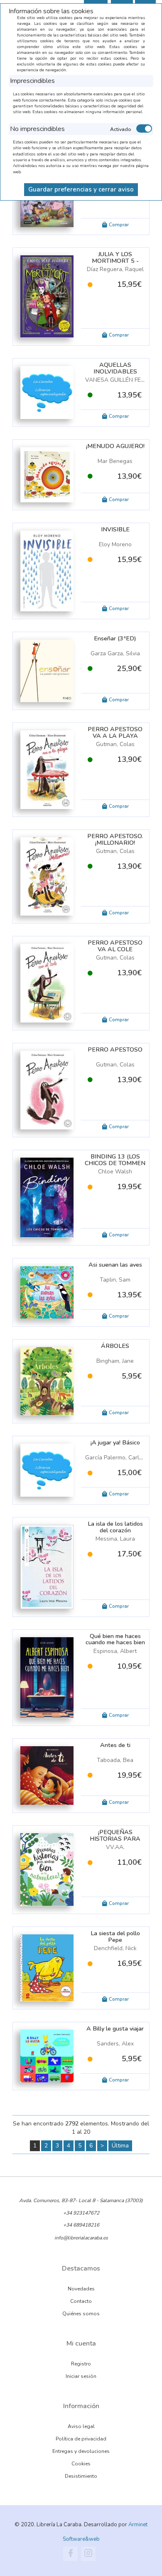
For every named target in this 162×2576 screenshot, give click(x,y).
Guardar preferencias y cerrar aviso (81, 189)
